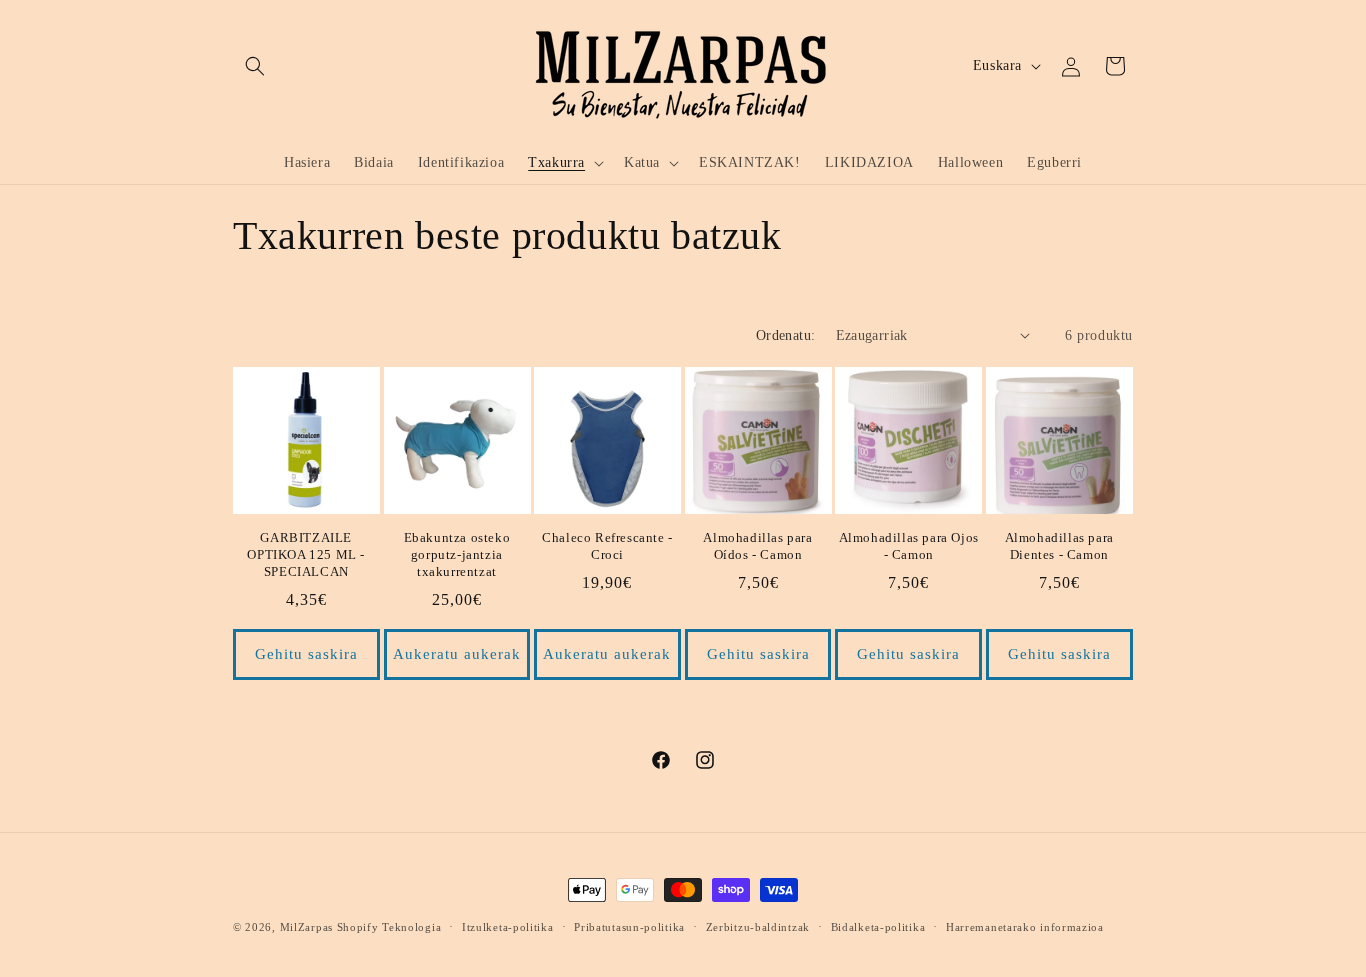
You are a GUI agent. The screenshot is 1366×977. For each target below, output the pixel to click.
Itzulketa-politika (508, 927)
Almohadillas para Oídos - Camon (757, 546)
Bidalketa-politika (878, 927)
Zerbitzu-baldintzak (758, 927)
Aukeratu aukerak (457, 654)
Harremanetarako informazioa (1025, 927)
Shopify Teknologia (389, 927)
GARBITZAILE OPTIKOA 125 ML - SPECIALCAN (306, 554)
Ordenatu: (786, 335)
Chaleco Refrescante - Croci (607, 546)
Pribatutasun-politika (629, 927)
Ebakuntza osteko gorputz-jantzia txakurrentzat (457, 554)
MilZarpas (306, 927)
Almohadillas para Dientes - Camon (1059, 546)
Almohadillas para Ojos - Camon (909, 546)
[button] (255, 66)
